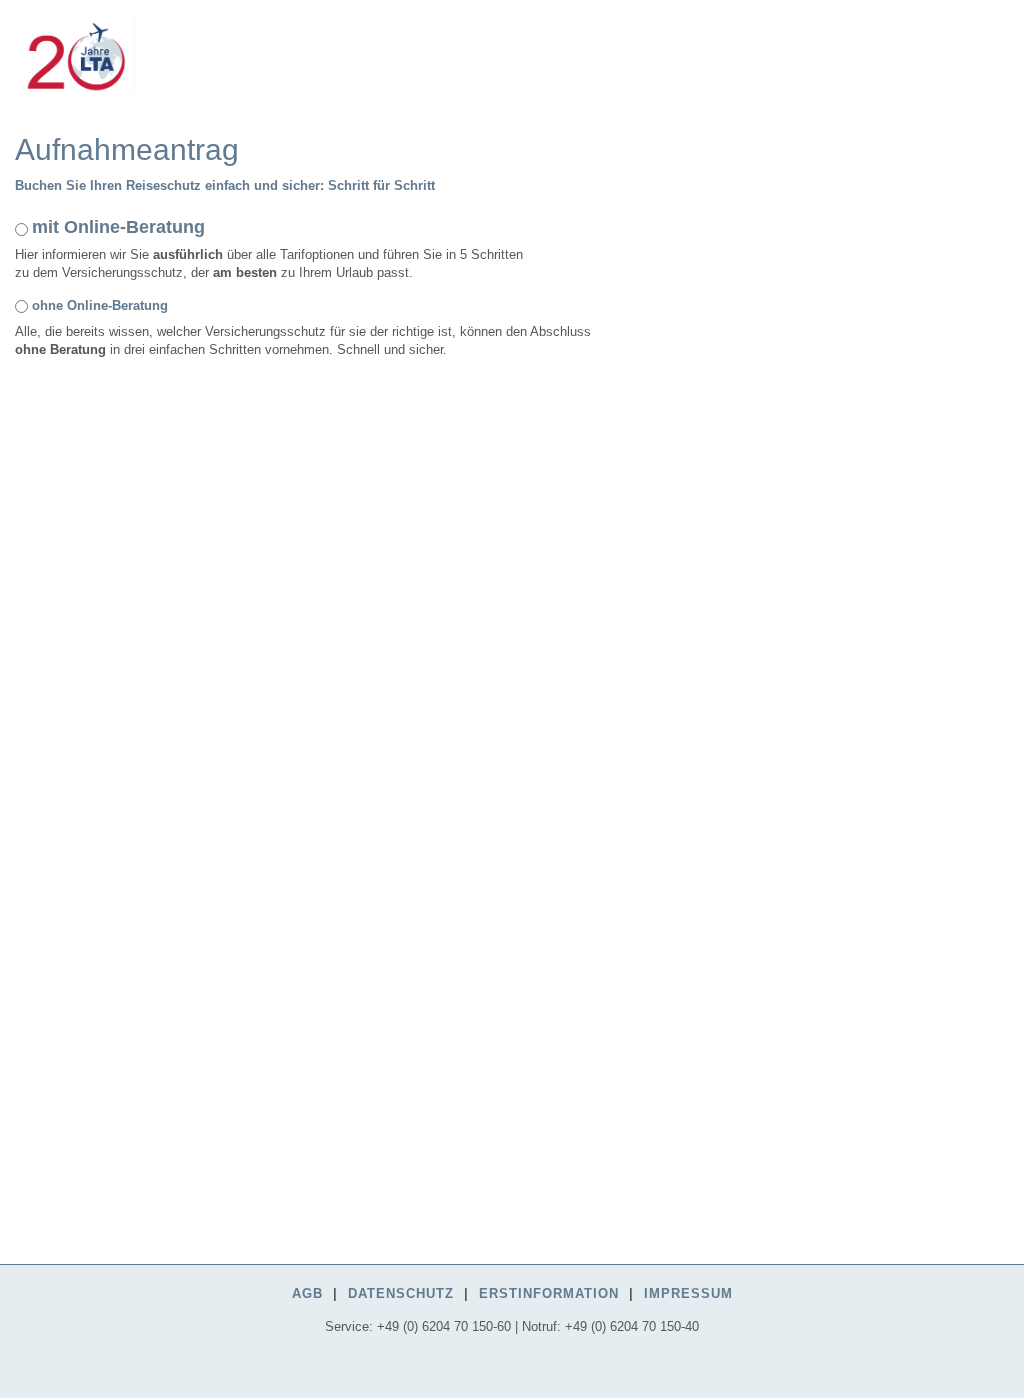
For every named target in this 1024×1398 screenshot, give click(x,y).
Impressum (688, 1293)
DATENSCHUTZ (401, 1293)
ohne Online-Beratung (100, 305)
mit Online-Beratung (118, 227)
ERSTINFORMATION (549, 1293)
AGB (307, 1293)
